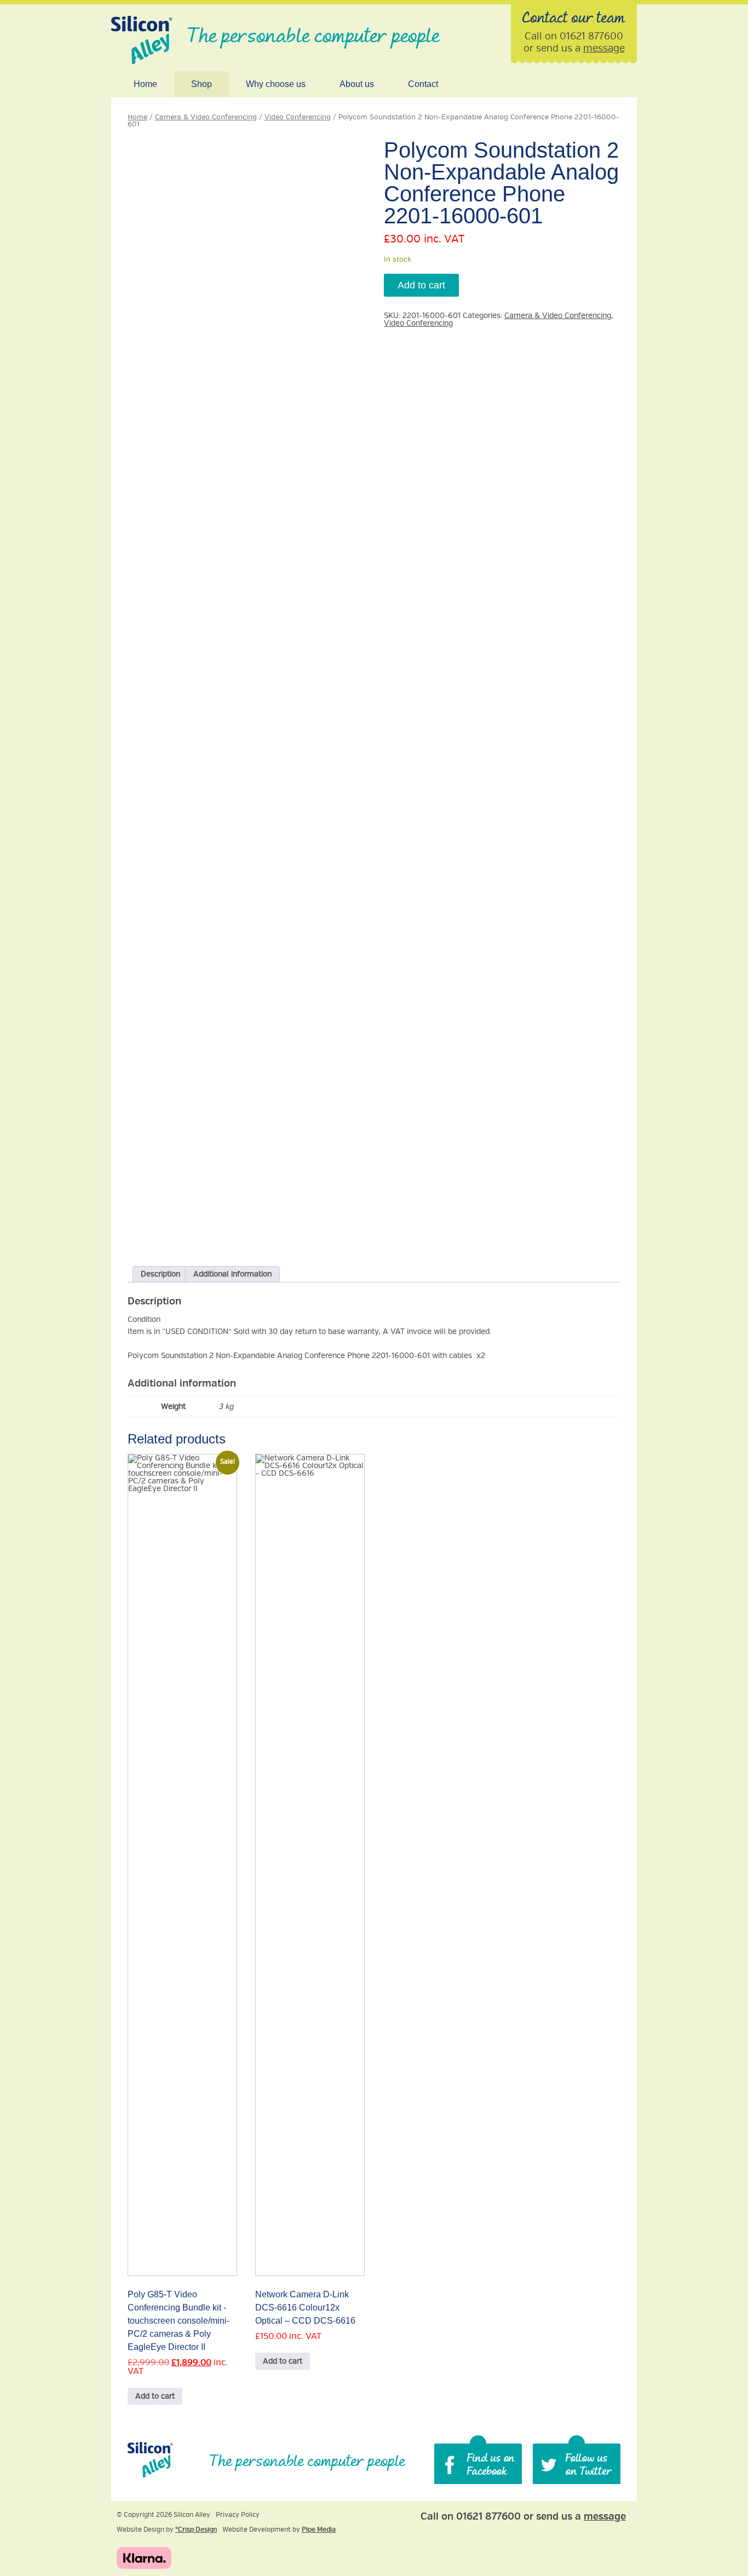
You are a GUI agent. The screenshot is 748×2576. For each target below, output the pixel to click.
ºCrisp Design (196, 2530)
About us (357, 84)
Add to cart (421, 285)
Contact (423, 84)
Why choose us (276, 84)
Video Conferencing (298, 117)
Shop (202, 84)
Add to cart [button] (155, 2396)
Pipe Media (319, 2530)
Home (145, 84)
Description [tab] (160, 1274)
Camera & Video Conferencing (206, 117)
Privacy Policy (238, 2515)
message (604, 48)
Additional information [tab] (232, 1274)
